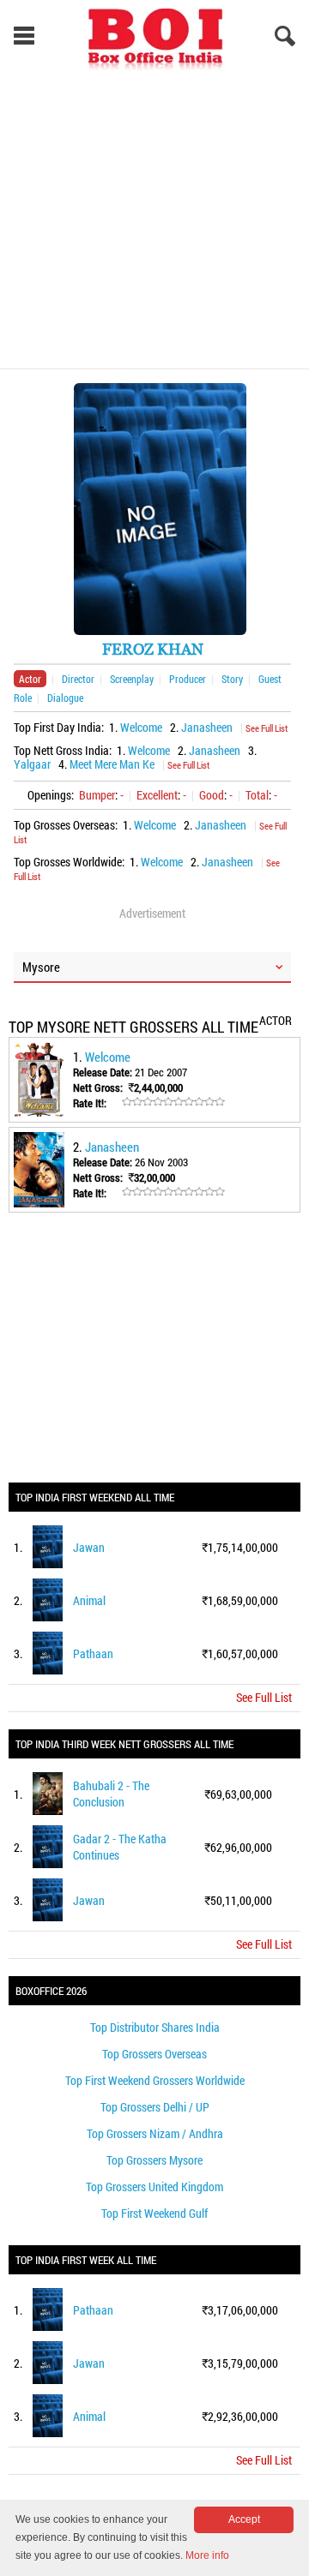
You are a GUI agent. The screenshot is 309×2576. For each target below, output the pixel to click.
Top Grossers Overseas (154, 2054)
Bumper (97, 795)
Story (232, 679)
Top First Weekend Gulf (154, 2213)
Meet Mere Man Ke (112, 764)
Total (257, 795)
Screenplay (132, 679)
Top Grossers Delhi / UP (155, 2107)
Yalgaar (32, 764)
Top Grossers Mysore (154, 2160)
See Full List (267, 728)
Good (212, 795)
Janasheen (207, 727)
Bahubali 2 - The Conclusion (111, 1794)
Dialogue (65, 698)
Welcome (141, 727)
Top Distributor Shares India (155, 2027)
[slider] (173, 1102)
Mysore (41, 967)
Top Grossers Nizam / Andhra (155, 2133)
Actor (30, 679)
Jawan (89, 1547)
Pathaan (93, 1653)
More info (207, 2555)
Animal (89, 1600)
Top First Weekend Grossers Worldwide (155, 2080)
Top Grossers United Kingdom (154, 2187)
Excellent (157, 795)
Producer (188, 679)
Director (78, 679)
